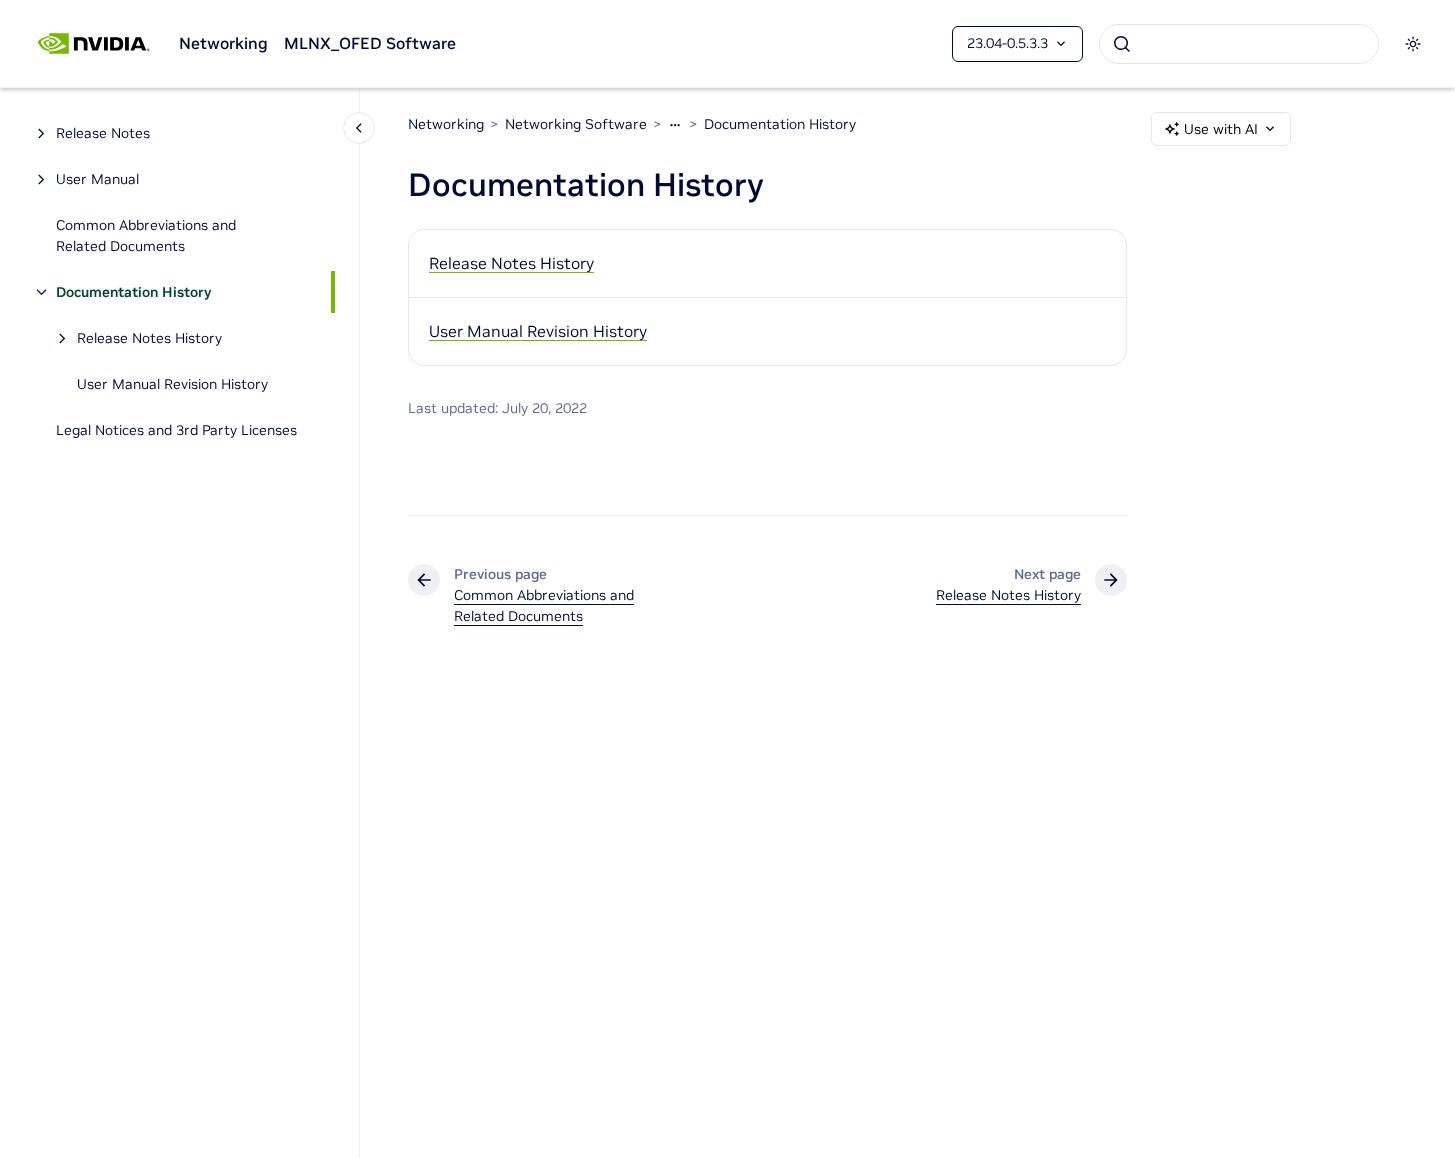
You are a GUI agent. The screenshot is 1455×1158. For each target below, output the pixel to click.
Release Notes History (149, 338)
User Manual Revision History (172, 384)
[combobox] (1239, 44)
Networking (223, 43)
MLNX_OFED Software (370, 43)
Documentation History (133, 292)
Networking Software (576, 124)
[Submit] (1122, 44)
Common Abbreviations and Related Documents (146, 235)
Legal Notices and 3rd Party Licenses (176, 430)
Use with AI (1221, 129)
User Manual (97, 179)
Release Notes (103, 133)
